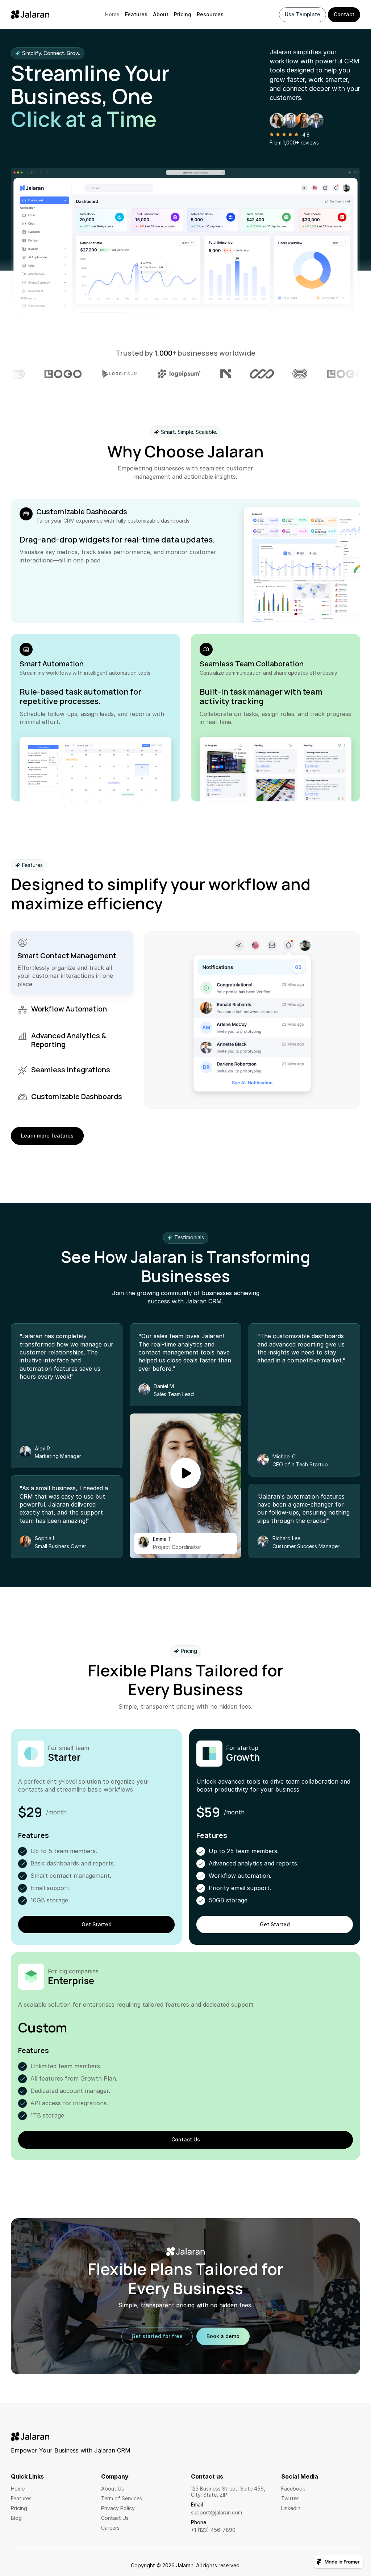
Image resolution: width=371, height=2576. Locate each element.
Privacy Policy (118, 2508)
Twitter (290, 2498)
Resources (210, 14)
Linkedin (291, 2508)
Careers (110, 2528)
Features (136, 14)
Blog (16, 2518)
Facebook (293, 2489)
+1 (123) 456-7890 (213, 2530)
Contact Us (115, 2518)
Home (112, 14)
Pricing (183, 14)
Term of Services (122, 2498)
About (161, 14)
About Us (112, 2489)
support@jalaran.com (216, 2512)
